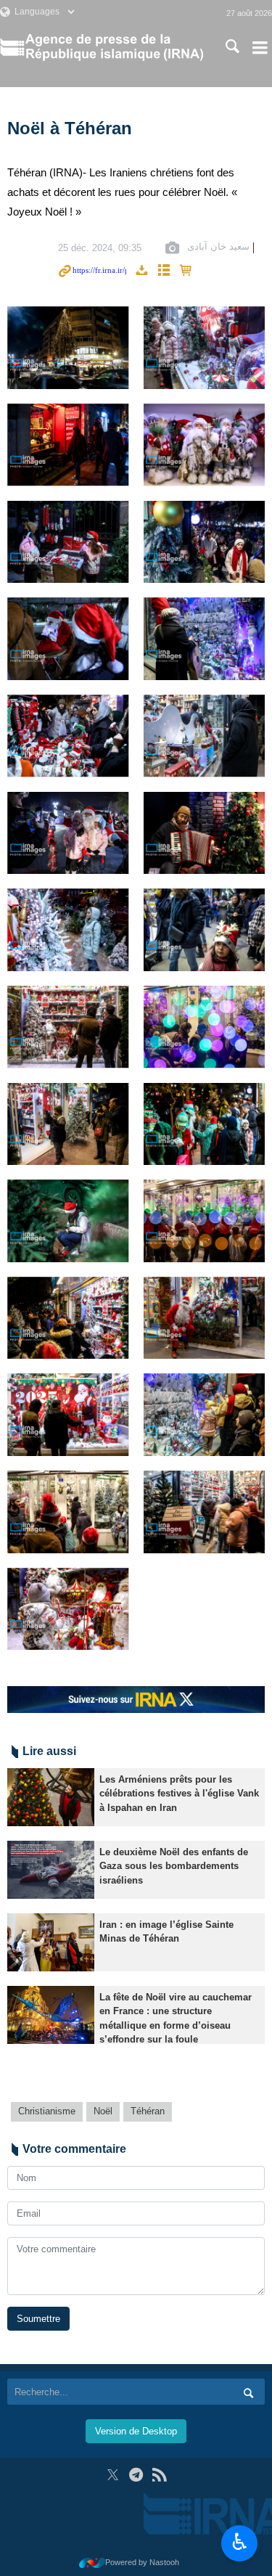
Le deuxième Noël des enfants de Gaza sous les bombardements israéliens (174, 1866)
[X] (113, 2475)
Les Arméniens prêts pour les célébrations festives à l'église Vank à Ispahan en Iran (179, 1793)
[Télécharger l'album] (141, 271)
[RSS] (159, 2475)
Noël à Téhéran (70, 128)
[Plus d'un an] (51, 1797)
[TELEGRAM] (136, 2475)
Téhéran (148, 2111)
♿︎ (240, 2542)
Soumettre (38, 2319)
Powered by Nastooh (142, 2562)
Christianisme (47, 2111)
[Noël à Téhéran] (68, 348)
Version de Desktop (136, 2431)
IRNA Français (114, 47)
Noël (103, 2111)
